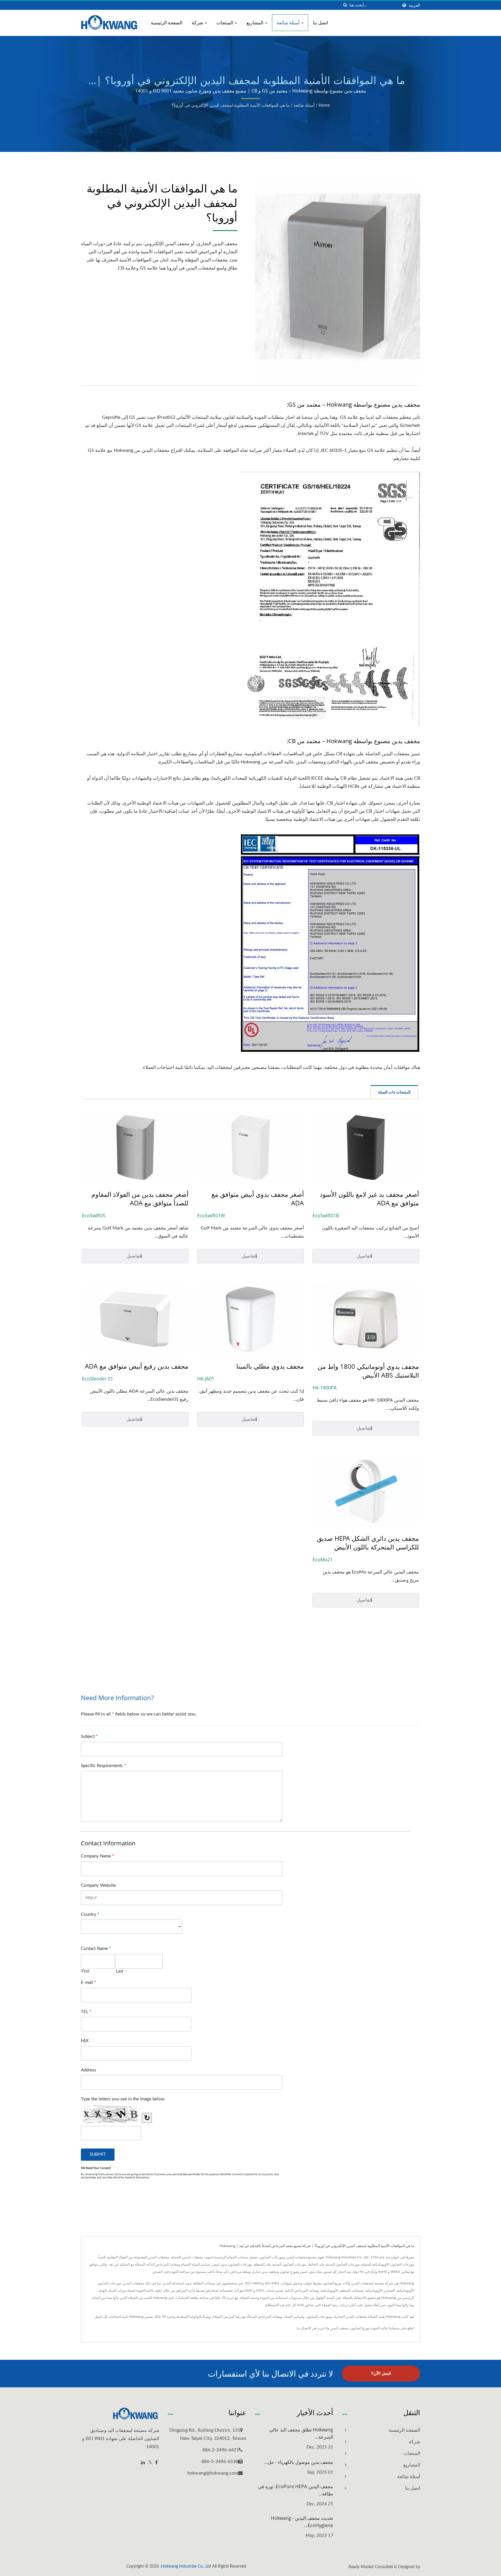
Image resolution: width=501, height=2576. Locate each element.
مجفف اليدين (339, 2328)
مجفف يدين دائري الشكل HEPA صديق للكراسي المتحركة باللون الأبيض (368, 1542)
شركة (198, 23)
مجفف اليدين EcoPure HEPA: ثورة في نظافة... (296, 2490)
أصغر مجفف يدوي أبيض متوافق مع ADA (257, 1198)
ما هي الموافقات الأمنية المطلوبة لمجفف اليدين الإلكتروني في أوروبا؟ (231, 105)
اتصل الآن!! (381, 2374)
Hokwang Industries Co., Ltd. (186, 2566)
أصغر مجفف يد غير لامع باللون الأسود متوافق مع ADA (369, 1198)
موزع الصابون (360, 2328)
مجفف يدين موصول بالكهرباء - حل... (299, 2462)
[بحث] (345, 5)
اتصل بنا (320, 23)
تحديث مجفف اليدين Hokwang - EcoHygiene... (302, 2522)
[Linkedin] (143, 2463)
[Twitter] (150, 2463)
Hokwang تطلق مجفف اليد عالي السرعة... (301, 2433)
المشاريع (255, 23)
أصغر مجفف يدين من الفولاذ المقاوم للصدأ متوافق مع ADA (140, 1198)
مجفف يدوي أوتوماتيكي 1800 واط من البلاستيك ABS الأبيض (368, 1371)
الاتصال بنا (304, 2328)
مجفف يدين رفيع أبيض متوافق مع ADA (137, 1366)
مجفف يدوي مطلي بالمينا (270, 1366)
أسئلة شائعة (289, 23)
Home (324, 105)
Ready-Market (361, 2567)
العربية (414, 5)
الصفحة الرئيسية (167, 23)
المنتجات (225, 23)
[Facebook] (156, 2463)
